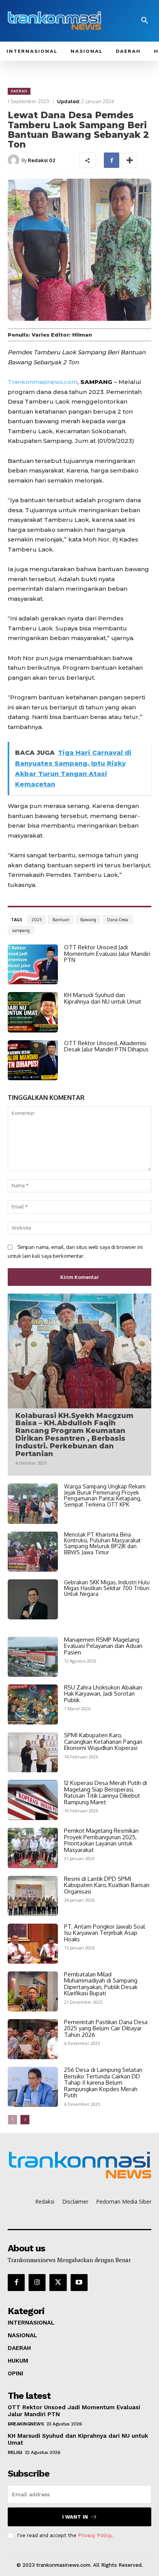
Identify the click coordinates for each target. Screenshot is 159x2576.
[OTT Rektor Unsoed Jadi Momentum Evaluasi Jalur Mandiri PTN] (33, 964)
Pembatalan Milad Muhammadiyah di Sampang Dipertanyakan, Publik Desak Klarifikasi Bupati (101, 1984)
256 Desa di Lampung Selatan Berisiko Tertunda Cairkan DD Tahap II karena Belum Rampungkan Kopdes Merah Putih (103, 2082)
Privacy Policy (95, 2535)
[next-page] (25, 2120)
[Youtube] (79, 2283)
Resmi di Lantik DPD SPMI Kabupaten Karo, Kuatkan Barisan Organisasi (107, 1885)
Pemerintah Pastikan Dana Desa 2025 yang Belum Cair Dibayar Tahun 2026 (106, 2028)
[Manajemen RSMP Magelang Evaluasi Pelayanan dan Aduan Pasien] (33, 1657)
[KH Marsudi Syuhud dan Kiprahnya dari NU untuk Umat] (33, 1012)
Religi (15, 2452)
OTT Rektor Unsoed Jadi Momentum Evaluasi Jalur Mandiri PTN (107, 954)
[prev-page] (13, 2120)
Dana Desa (118, 920)
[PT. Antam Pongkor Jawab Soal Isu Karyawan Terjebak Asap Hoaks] (33, 1944)
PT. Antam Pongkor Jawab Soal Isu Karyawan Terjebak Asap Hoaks (105, 1933)
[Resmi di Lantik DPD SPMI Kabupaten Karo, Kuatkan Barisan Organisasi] (33, 1896)
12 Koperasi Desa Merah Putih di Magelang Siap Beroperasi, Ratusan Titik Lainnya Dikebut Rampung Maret (106, 1792)
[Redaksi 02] (15, 160)
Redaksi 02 (41, 160)
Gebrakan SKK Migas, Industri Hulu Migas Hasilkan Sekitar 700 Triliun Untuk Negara (107, 1588)
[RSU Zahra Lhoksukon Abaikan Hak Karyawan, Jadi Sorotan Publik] (33, 1704)
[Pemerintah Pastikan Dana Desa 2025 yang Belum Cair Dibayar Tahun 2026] (33, 2039)
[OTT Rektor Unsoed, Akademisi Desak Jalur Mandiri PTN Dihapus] (33, 1060)
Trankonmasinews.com (43, 382)
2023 (37, 920)
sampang (21, 930)
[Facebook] (112, 160)
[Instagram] (37, 2283)
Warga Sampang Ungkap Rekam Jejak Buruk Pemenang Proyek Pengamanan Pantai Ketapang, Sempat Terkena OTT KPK (105, 1495)
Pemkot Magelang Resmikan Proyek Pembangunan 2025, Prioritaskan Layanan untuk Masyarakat (101, 1840)
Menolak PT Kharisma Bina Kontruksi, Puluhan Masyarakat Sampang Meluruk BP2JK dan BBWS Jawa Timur (102, 1543)
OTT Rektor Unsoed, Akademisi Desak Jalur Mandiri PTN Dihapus (106, 1046)
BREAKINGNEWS (26, 2424)
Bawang (88, 920)
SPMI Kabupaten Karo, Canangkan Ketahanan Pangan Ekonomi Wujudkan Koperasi (103, 1741)
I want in (75, 2517)
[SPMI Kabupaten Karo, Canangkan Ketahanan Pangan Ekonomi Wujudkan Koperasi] (33, 1752)
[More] (130, 160)
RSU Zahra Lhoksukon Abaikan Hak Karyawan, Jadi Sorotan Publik (103, 1694)
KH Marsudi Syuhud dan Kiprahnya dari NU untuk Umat (103, 998)
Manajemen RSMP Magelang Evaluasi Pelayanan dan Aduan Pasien (103, 1646)
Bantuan (61, 920)
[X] (58, 2283)
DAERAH (19, 91)
